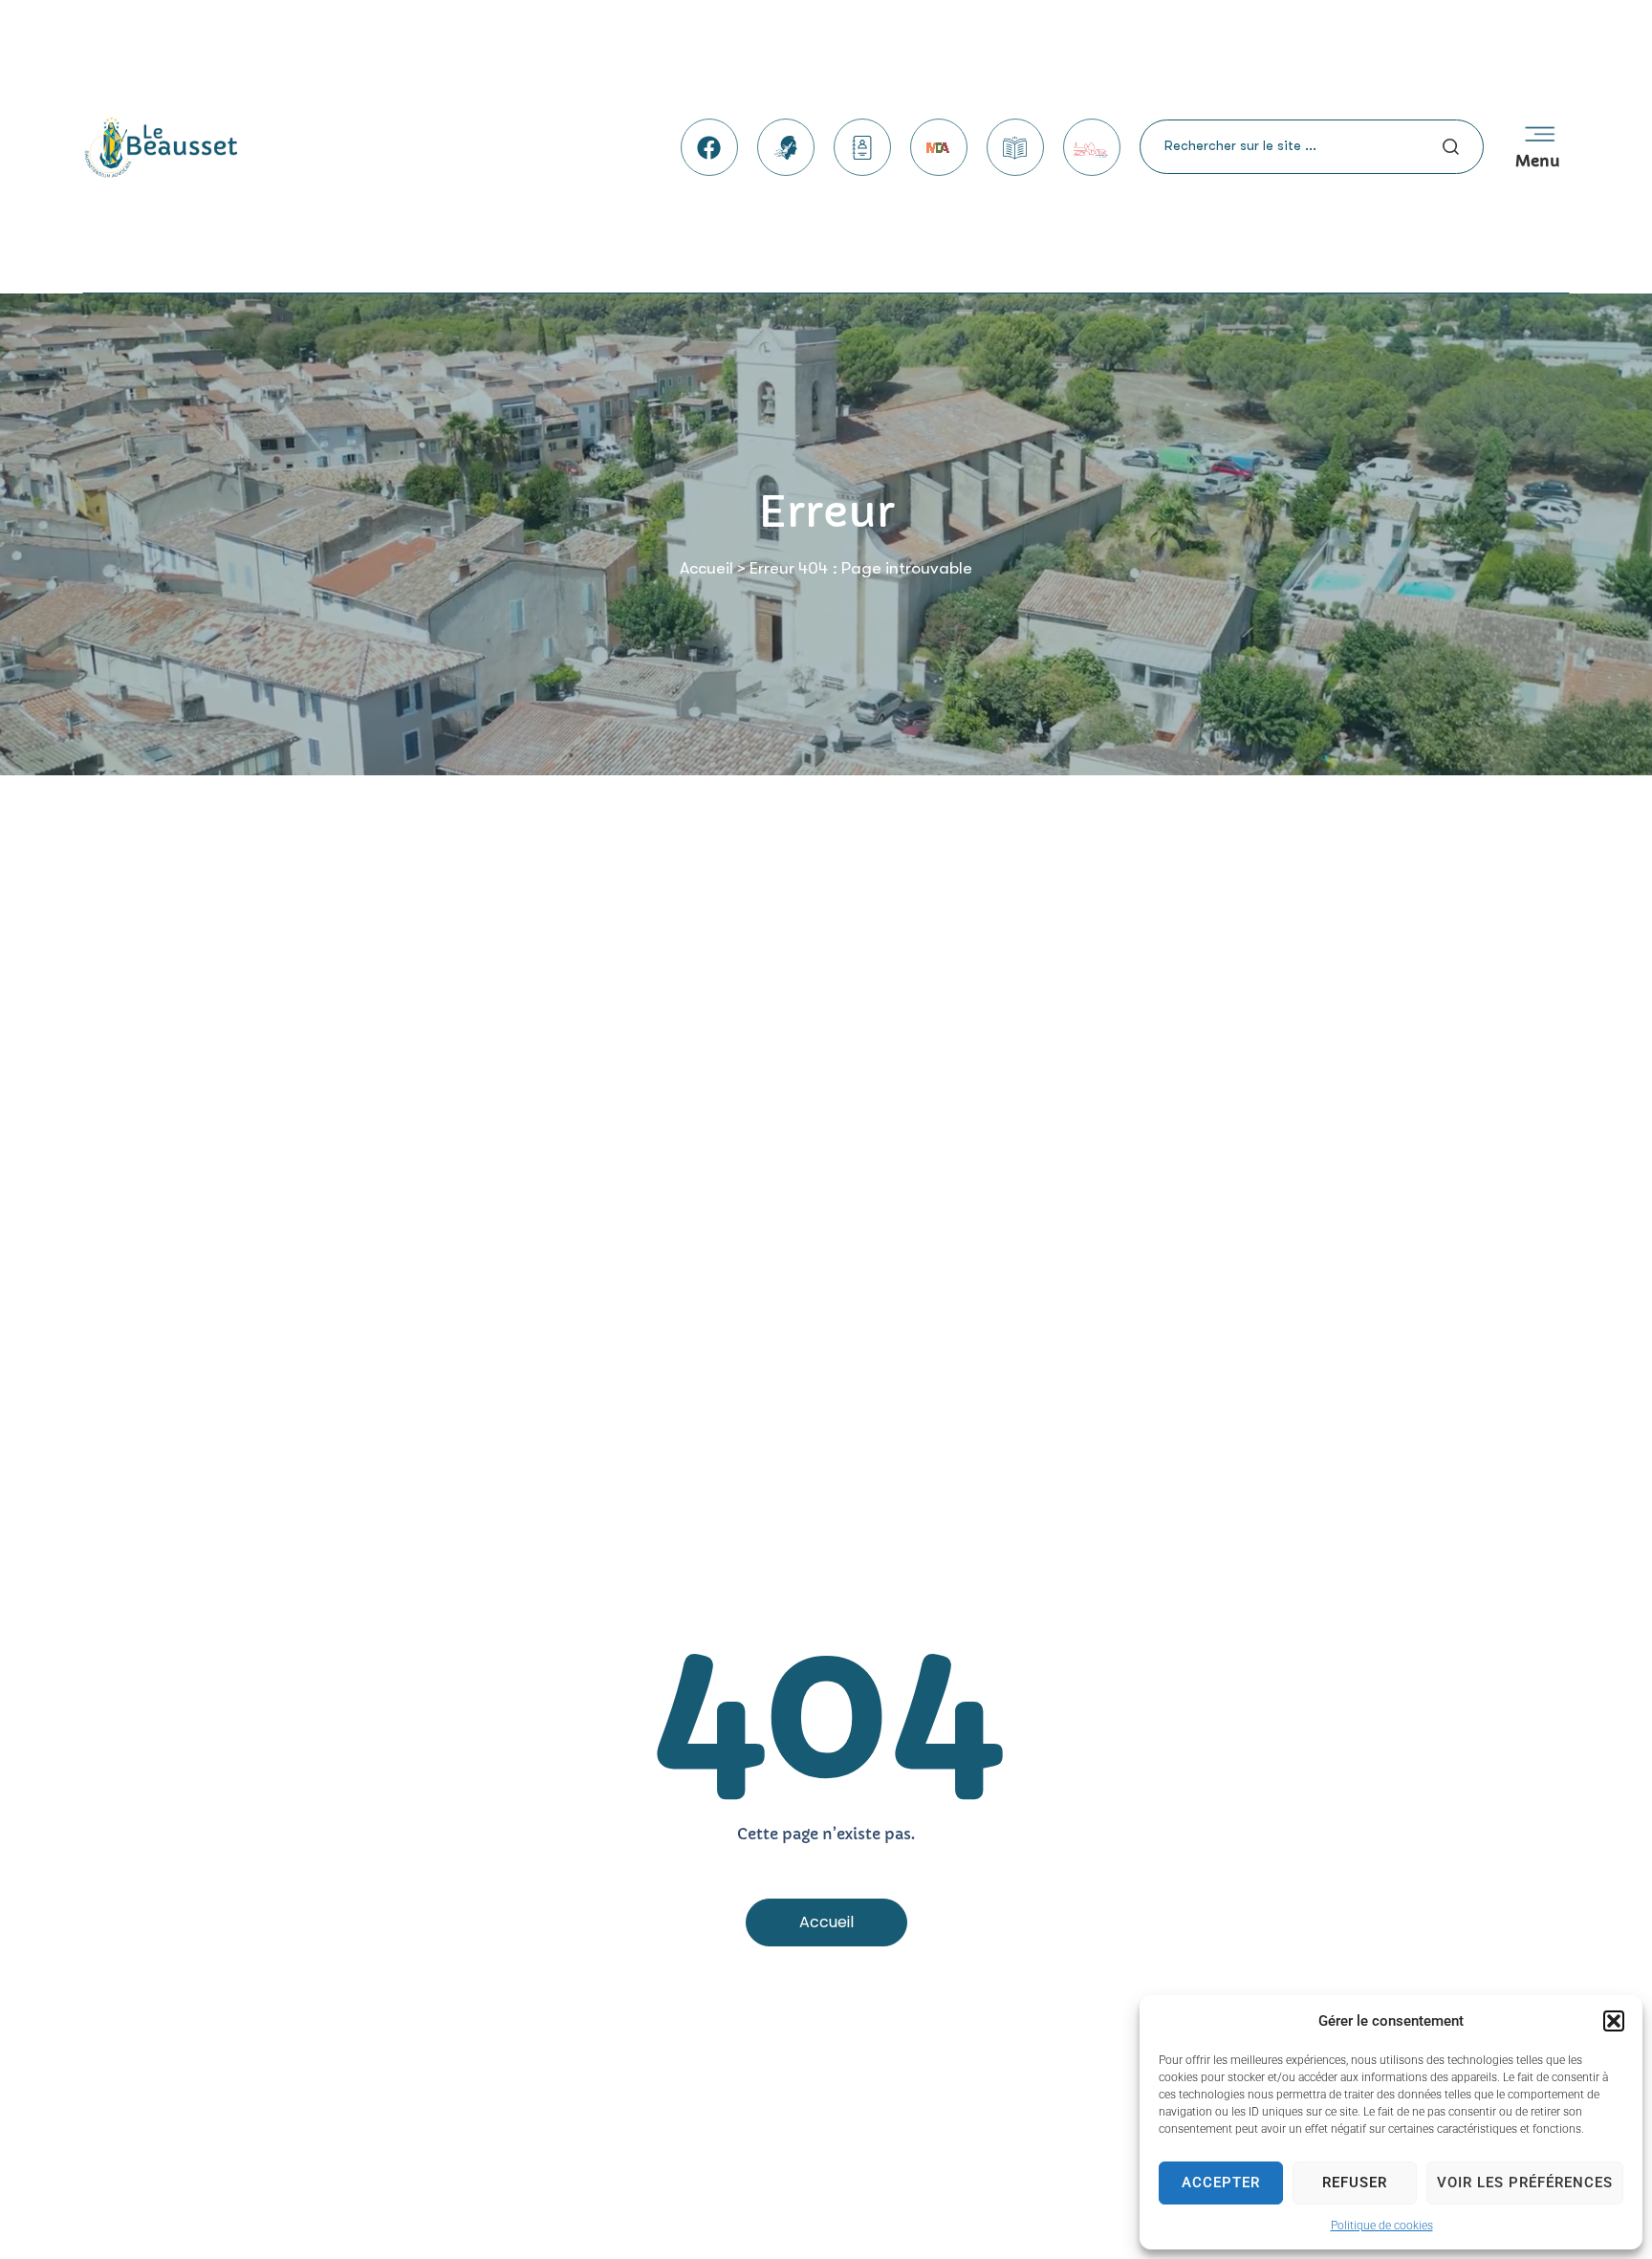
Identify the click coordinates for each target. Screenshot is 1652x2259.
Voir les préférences (1525, 2183)
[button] (1614, 2021)
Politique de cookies (1382, 2226)
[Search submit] (1451, 147)
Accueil (706, 568)
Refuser (1355, 2183)
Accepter (1221, 2183)
